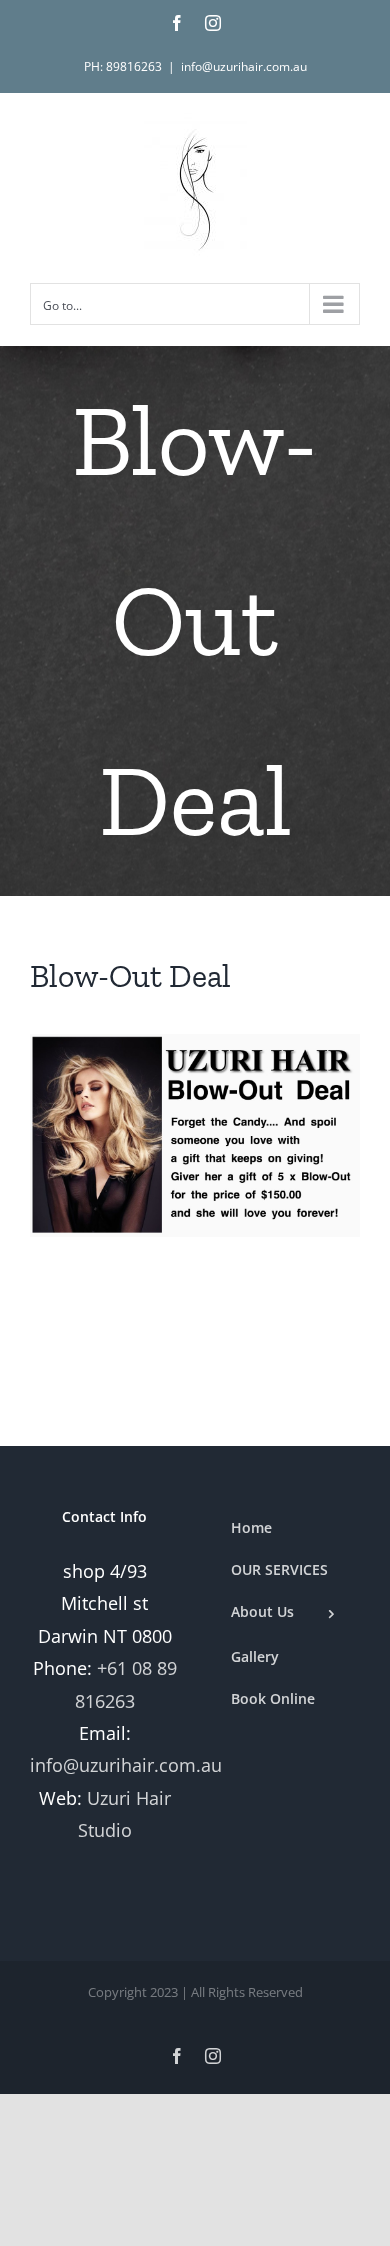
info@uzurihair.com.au (244, 66)
